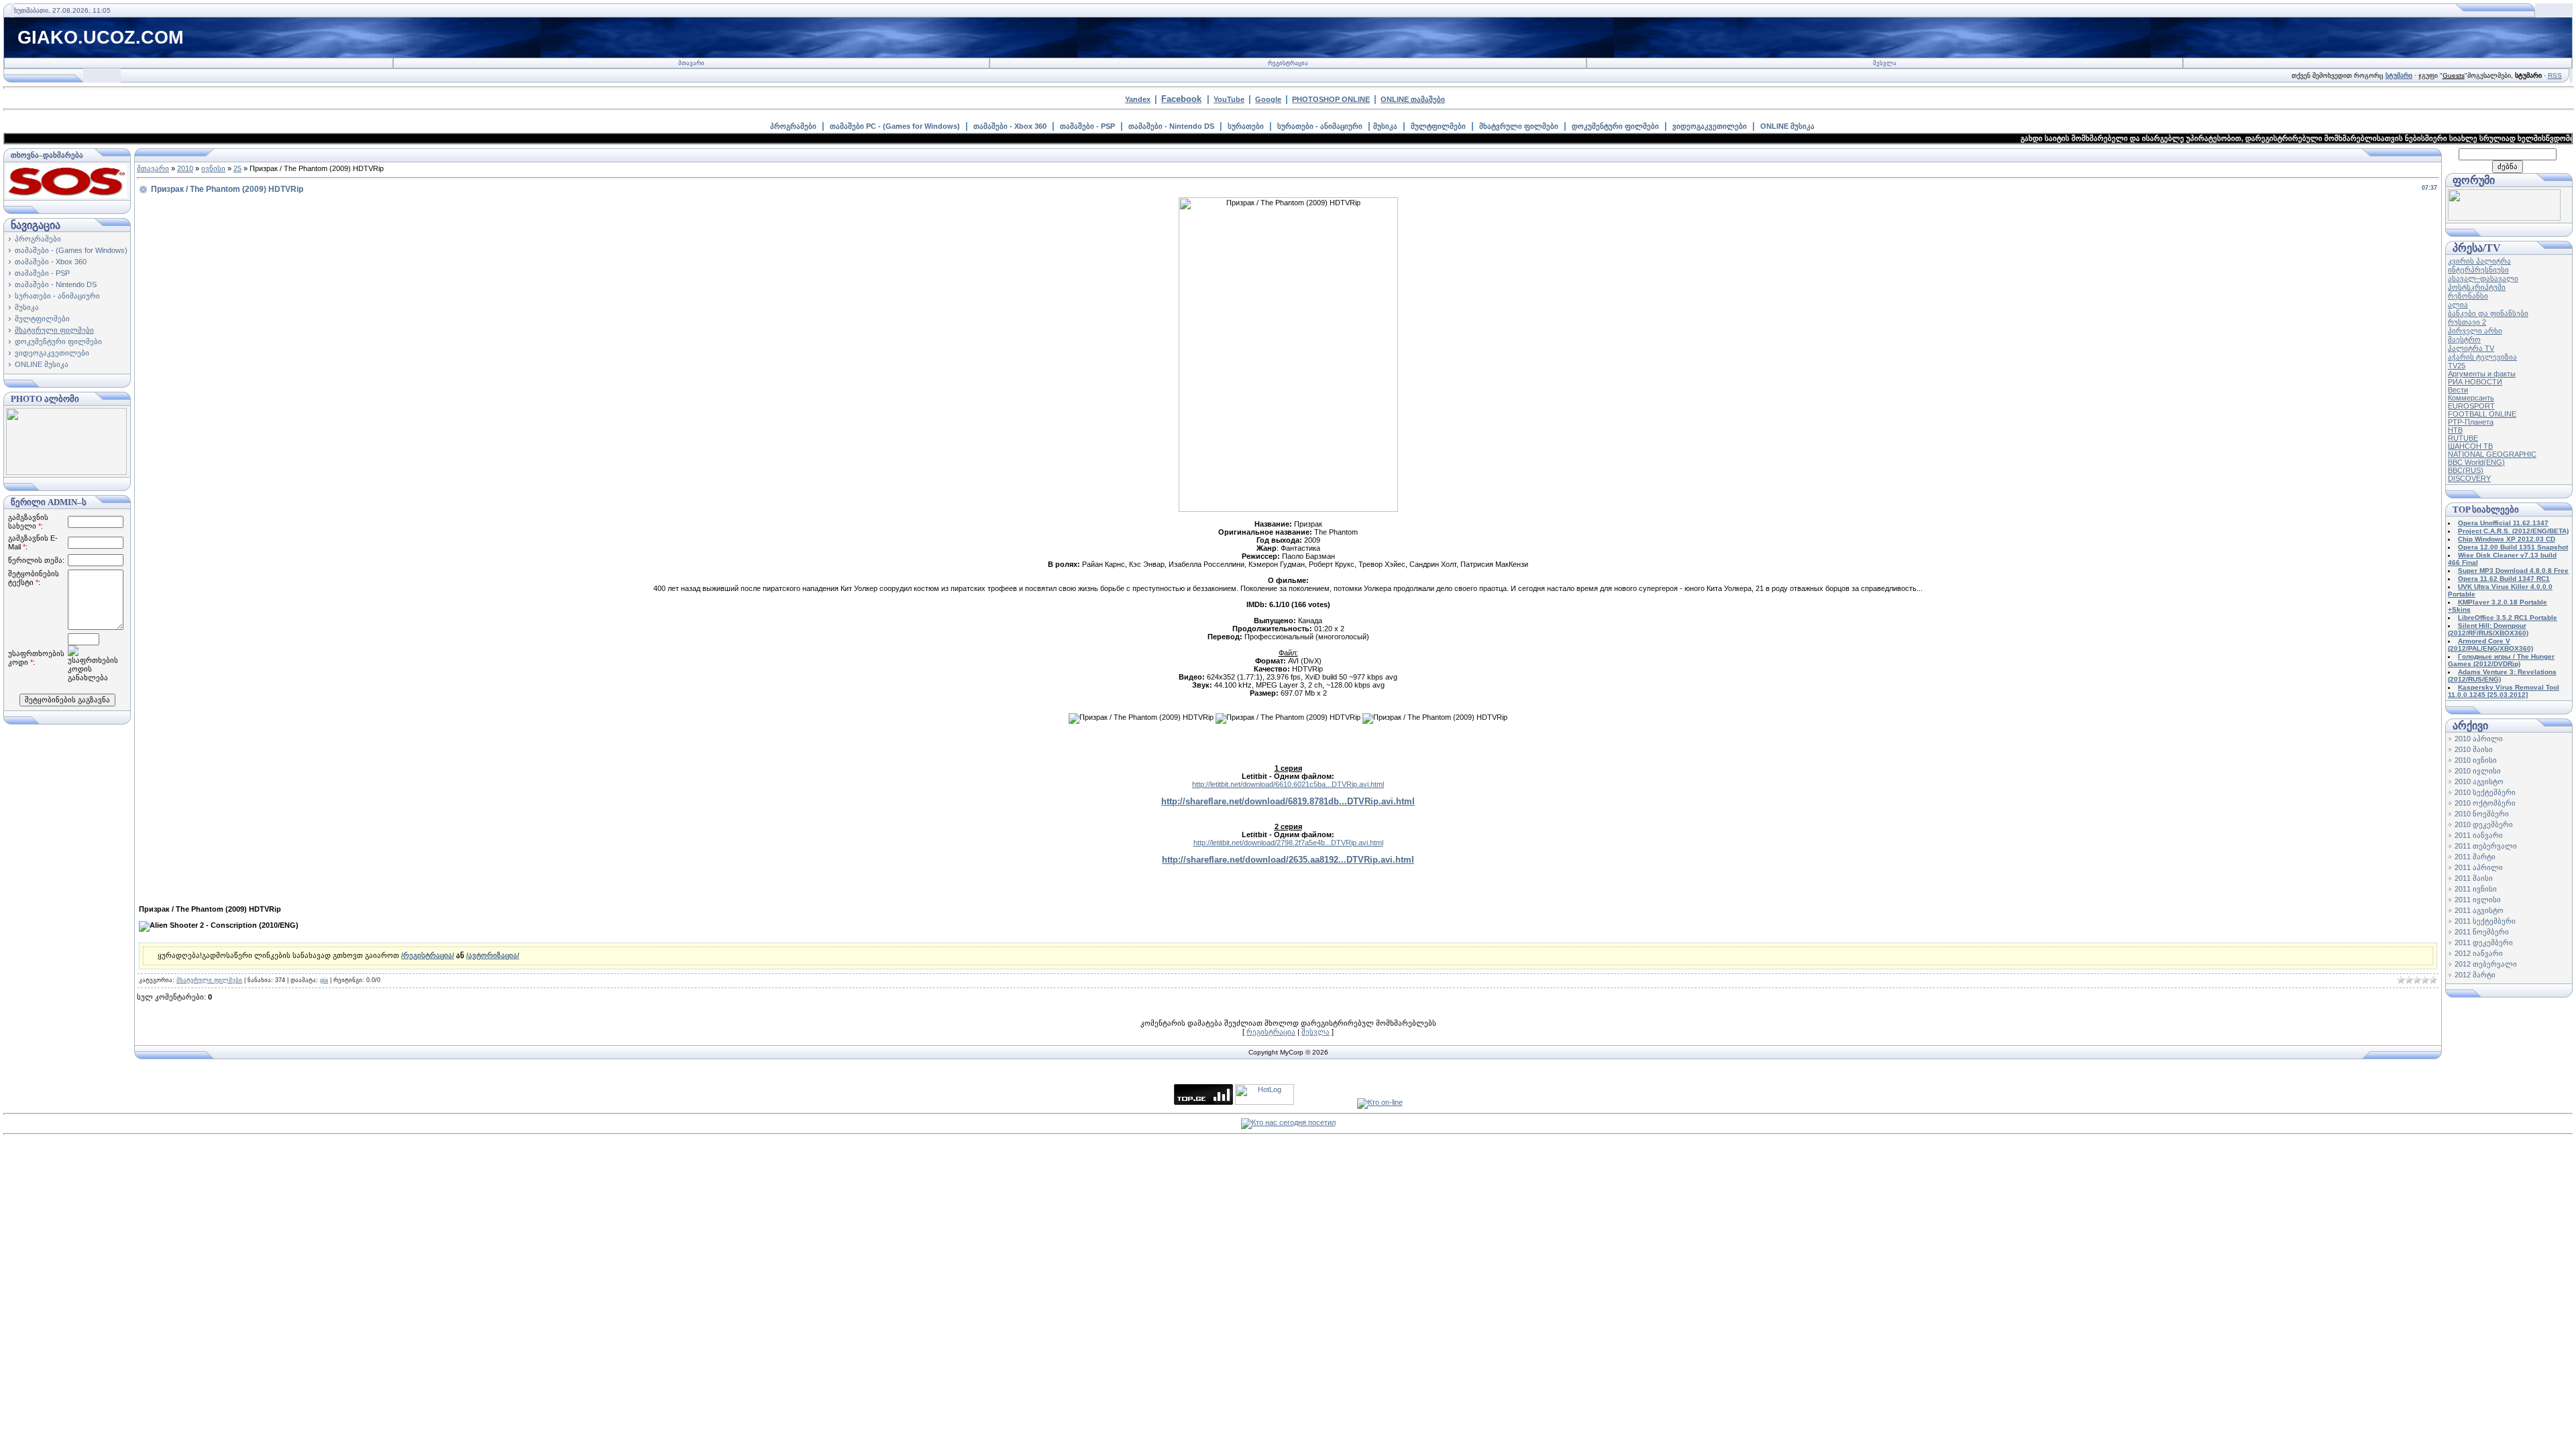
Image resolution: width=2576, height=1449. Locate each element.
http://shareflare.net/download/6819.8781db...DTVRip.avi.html (1288, 801)
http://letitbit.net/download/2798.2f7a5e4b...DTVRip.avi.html (1288, 843)
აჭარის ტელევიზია (2482, 357)
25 (237, 168)
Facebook (1181, 99)
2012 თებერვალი (2486, 964)
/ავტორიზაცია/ (493, 955)
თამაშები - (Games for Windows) (71, 250)
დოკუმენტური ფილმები (1615, 126)
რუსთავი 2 (2467, 322)
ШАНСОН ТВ (2470, 446)
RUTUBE (2463, 438)
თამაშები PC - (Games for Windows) (895, 126)
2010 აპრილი (2479, 739)
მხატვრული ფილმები (1519, 126)
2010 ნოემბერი (2482, 814)
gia (324, 980)
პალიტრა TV (2471, 348)
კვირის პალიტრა (2479, 261)
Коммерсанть (2471, 398)
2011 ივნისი (2476, 889)
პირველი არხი (2475, 331)
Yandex (1138, 99)
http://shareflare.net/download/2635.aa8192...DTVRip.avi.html (1288, 860)
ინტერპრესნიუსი (2478, 270)
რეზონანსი (2468, 296)
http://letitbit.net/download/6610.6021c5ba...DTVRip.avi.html (1288, 784)
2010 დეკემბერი (2484, 824)
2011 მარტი (2475, 857)
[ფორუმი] (2504, 218)
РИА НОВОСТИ (2475, 382)
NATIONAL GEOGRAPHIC (2492, 454)
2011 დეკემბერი (2484, 943)
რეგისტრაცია (1288, 63)
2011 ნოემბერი (2482, 932)
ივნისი (213, 168)
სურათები (1246, 126)
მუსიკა (1385, 126)
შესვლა (1885, 63)
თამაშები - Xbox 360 (1010, 126)
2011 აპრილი (2479, 867)
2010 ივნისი (2476, 760)
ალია (2458, 305)
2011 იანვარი (2479, 835)
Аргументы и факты (2482, 374)
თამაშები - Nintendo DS (1171, 126)
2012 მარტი (2475, 975)
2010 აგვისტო (2479, 782)
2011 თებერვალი (2486, 846)
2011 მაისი (2474, 878)
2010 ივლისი (2478, 771)
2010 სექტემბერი (2485, 792)
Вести (2458, 390)
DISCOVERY (2469, 478)
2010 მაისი (2474, 749)
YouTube (1229, 99)
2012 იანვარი (2479, 953)
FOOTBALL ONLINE (2482, 414)
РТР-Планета (2471, 422)
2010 (185, 168)
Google (1268, 99)
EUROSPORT (2471, 406)
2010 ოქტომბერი (2485, 803)
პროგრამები (793, 126)
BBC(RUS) (2466, 470)
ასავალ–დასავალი (2483, 278)
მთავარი (691, 63)
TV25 (2457, 366)
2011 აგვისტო (2479, 910)
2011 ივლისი (2478, 900)
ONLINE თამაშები (1413, 99)
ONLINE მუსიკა (1787, 126)
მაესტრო (2464, 339)
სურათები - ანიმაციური (1320, 126)
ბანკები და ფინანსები (2488, 313)
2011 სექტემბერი (2485, 921)
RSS (2555, 75)
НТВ (2455, 430)
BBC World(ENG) (2476, 462)
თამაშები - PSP (1087, 126)
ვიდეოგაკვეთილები (1710, 126)
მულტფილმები (1438, 126)
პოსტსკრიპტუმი (2477, 287)
